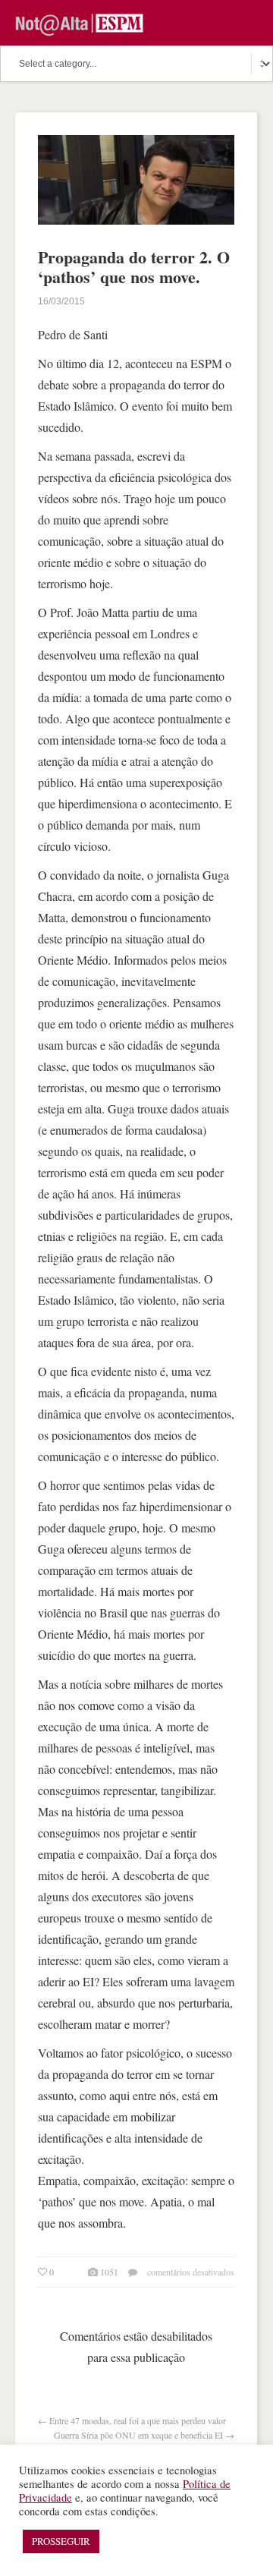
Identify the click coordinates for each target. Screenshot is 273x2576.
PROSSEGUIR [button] (61, 2541)
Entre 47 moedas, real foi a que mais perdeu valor (138, 2420)
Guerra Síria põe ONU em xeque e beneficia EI (138, 2435)
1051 (109, 2272)
